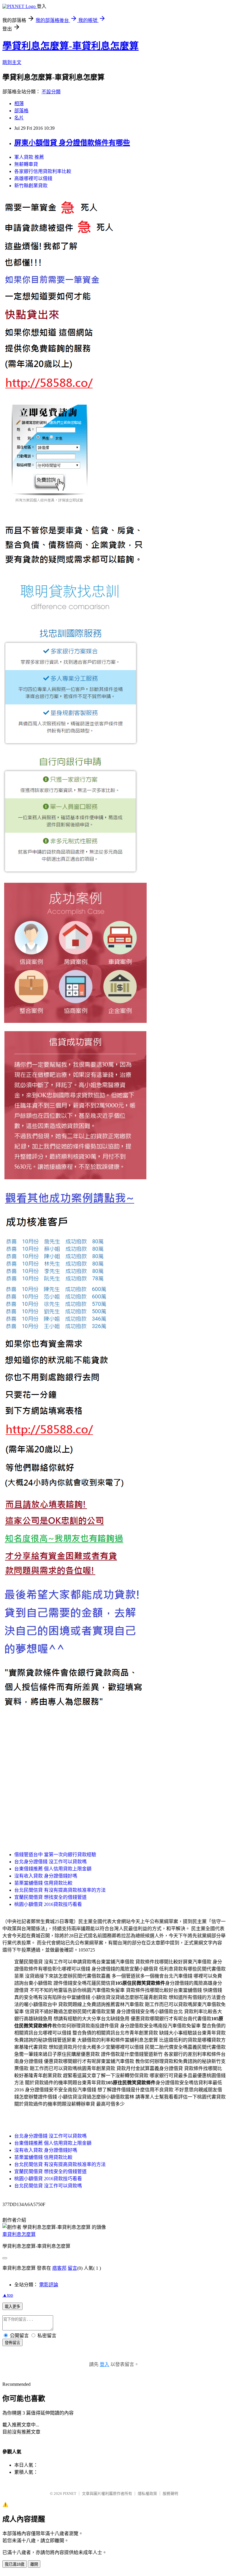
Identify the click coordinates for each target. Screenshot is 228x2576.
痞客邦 (59, 2268)
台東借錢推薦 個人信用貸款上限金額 (53, 1869)
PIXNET (70, 2494)
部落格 (21, 111)
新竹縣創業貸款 (31, 186)
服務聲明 (170, 2494)
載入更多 (12, 2307)
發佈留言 (12, 2343)
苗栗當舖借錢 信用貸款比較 (43, 1883)
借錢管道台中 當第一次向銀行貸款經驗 (55, 1855)
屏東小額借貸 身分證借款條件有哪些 (72, 143)
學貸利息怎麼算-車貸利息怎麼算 (71, 46)
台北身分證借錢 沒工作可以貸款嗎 (50, 1862)
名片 (19, 118)
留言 (72, 2268)
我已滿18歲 (15, 2564)
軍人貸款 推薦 (29, 157)
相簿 (19, 104)
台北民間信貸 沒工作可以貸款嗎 (48, 2186)
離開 (34, 2564)
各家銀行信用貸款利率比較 (43, 171)
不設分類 (51, 92)
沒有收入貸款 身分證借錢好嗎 (46, 1876)
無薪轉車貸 (26, 164)
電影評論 (49, 2285)
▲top (8, 2295)
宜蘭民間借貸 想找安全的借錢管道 (50, 1897)
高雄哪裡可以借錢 (33, 178)
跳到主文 (12, 62)
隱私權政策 (147, 2494)
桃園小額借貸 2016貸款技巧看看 (48, 1904)
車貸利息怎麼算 (19, 2234)
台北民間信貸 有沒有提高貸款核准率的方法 (60, 1890)
